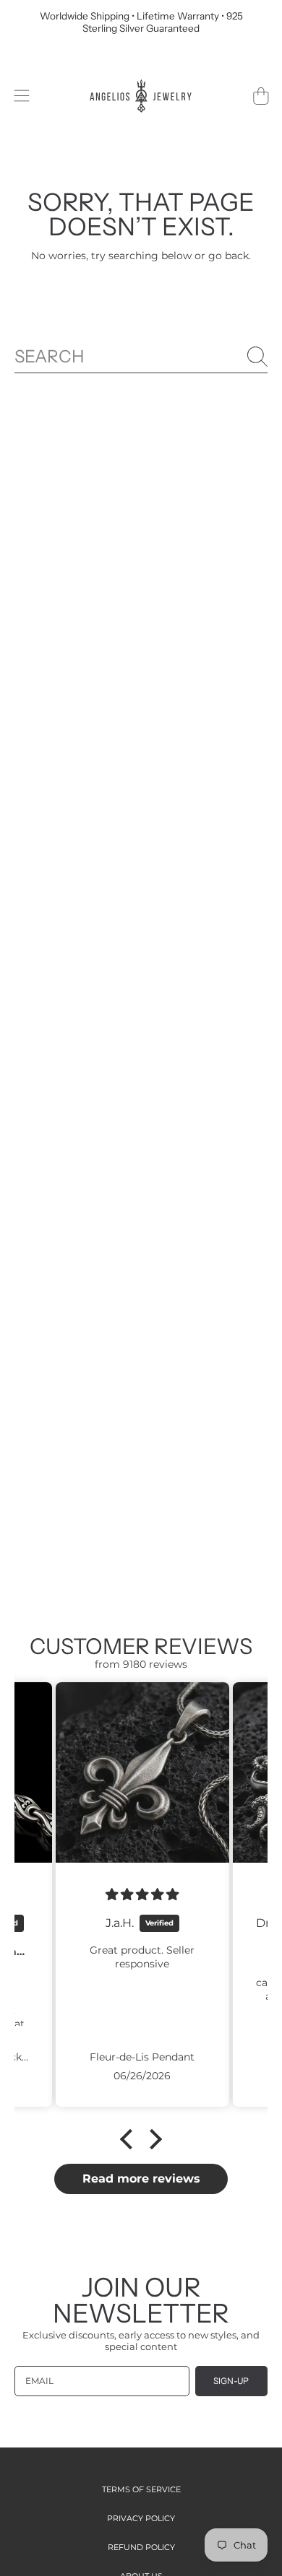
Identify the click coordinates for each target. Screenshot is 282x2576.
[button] (21, 96)
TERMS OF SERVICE (141, 2489)
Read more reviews (141, 2179)
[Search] (257, 357)
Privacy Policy (141, 2518)
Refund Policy (141, 2547)
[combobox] (141, 357)
